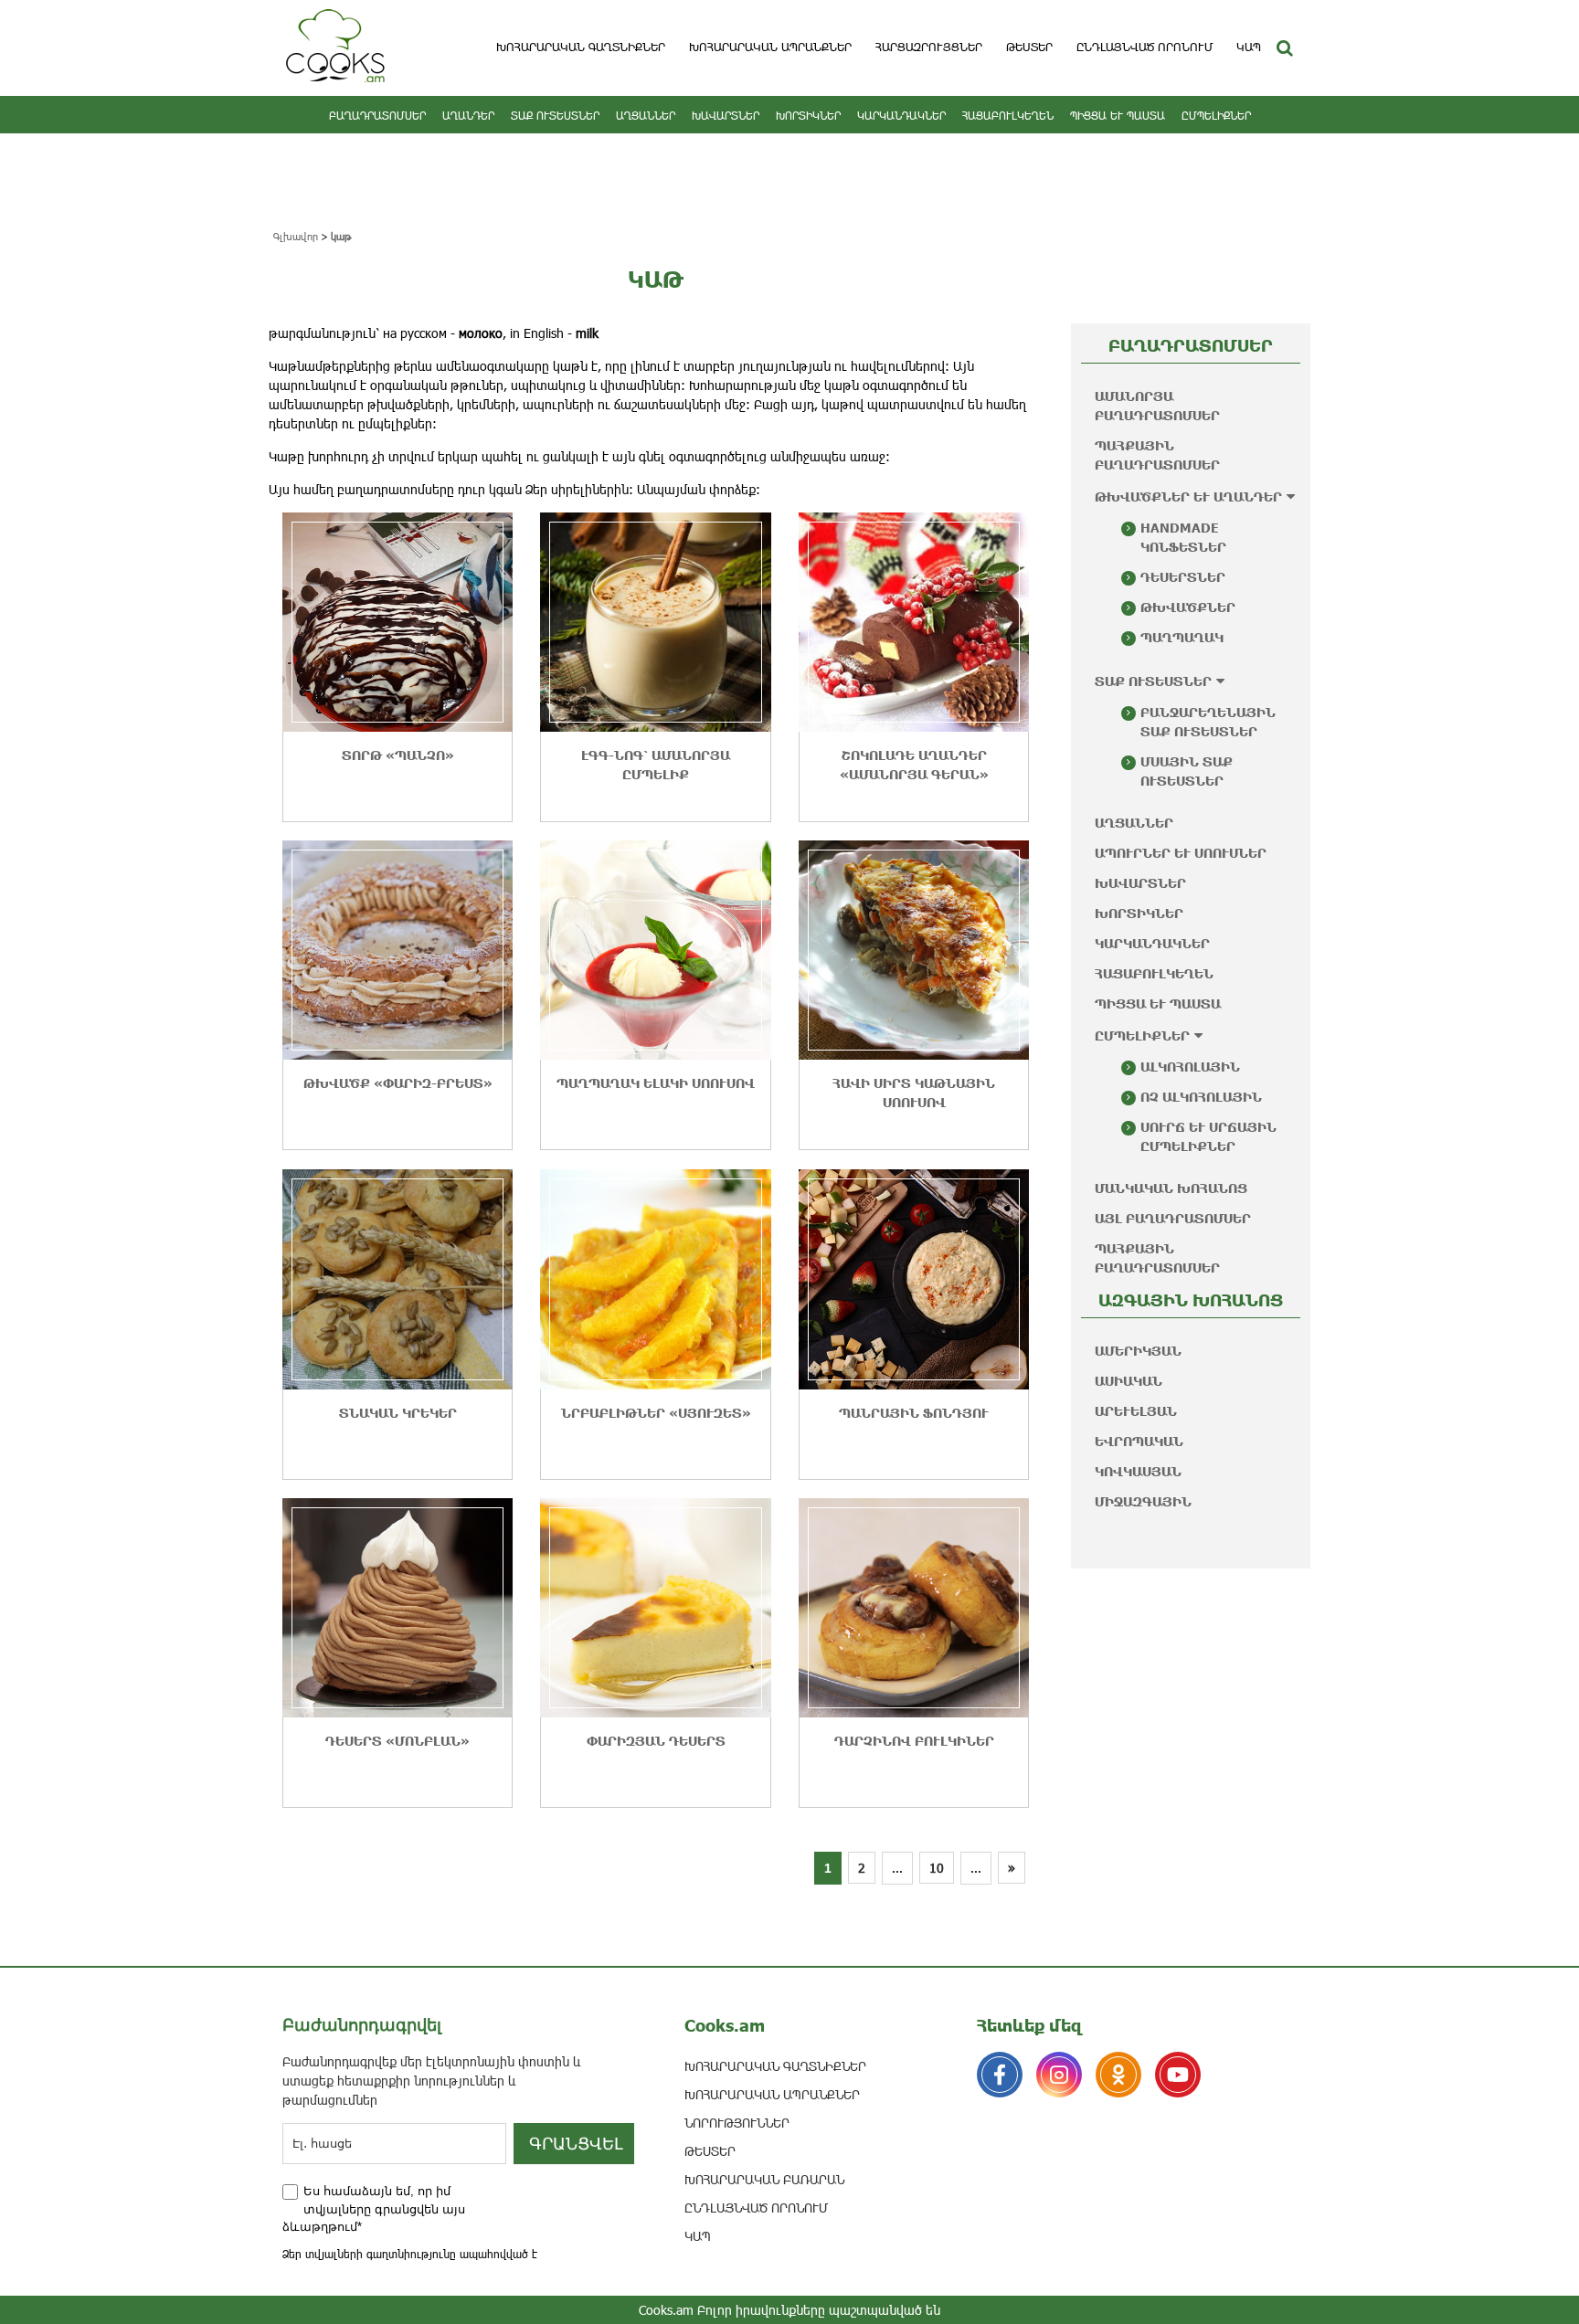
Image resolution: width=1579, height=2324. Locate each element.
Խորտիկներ (808, 115)
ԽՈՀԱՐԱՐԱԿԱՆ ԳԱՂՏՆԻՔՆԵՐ (581, 47)
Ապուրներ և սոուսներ (1181, 853)
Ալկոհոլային (1190, 1067)
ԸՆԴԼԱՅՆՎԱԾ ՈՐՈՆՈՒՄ (1145, 47)
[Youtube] (1178, 2075)
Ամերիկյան (1138, 1351)
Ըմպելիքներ (1216, 115)
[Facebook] (1000, 2075)
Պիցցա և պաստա (1118, 115)
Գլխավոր (296, 236)
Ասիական (1129, 1381)
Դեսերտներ (1183, 577)
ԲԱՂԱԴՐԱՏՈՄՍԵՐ (377, 115)
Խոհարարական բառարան (764, 2179)
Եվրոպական (1139, 1441)
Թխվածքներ (1188, 607)
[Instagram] (1059, 2075)
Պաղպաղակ (1182, 637)
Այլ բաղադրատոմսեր (1173, 1218)
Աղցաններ (646, 115)
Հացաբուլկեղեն (1008, 115)
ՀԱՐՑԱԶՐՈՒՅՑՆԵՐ (929, 47)
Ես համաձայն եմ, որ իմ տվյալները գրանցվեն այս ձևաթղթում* (374, 2209)
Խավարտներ (726, 115)
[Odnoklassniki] (1118, 2075)
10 (937, 1868)
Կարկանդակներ (901, 115)
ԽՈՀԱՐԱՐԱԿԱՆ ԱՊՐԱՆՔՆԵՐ (770, 47)
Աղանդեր (468, 115)
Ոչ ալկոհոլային (1201, 1097)
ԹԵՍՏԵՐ (1029, 47)
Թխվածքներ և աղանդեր (1188, 496)
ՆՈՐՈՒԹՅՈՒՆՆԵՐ (737, 2123)
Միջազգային (1143, 1501)
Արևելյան (1136, 1411)
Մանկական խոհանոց (1171, 1188)
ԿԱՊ (1249, 47)
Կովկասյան (1138, 1471)
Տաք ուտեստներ (555, 115)
